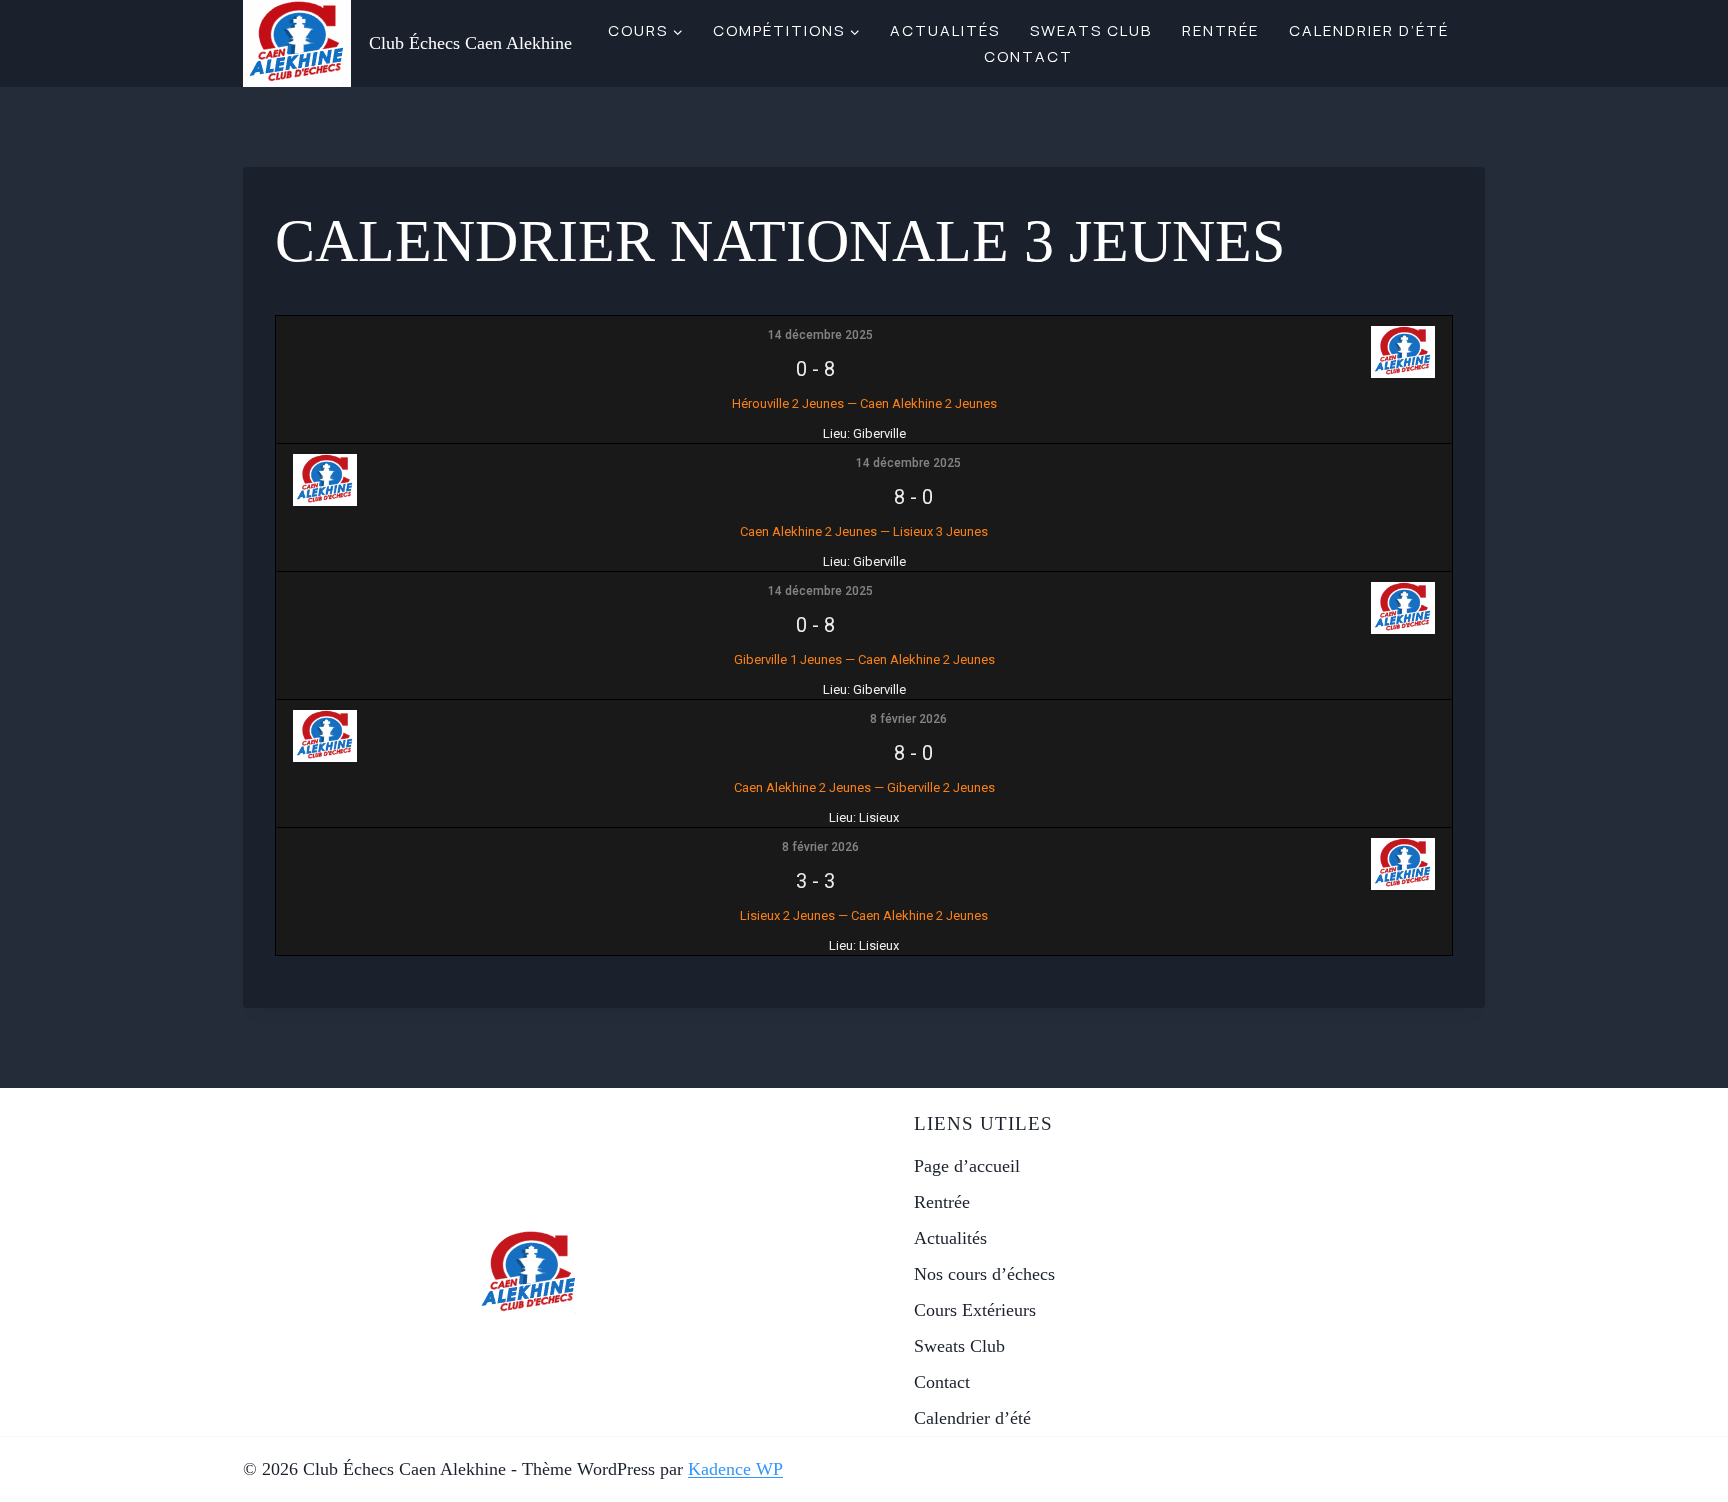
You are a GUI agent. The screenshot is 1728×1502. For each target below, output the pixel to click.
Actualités (945, 30)
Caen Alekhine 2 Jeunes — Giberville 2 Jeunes (864, 787)
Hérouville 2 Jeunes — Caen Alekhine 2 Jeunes (864, 403)
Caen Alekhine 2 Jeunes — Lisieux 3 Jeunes (864, 531)
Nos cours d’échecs (984, 1274)
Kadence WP (735, 1469)
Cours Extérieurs (975, 1310)
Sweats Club (1091, 30)
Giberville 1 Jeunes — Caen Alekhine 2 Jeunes (864, 659)
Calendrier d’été (1369, 30)
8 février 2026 (908, 719)
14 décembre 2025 (820, 335)
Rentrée (1220, 30)
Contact (1028, 56)
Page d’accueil (967, 1166)
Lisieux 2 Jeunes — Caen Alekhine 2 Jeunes (864, 915)
